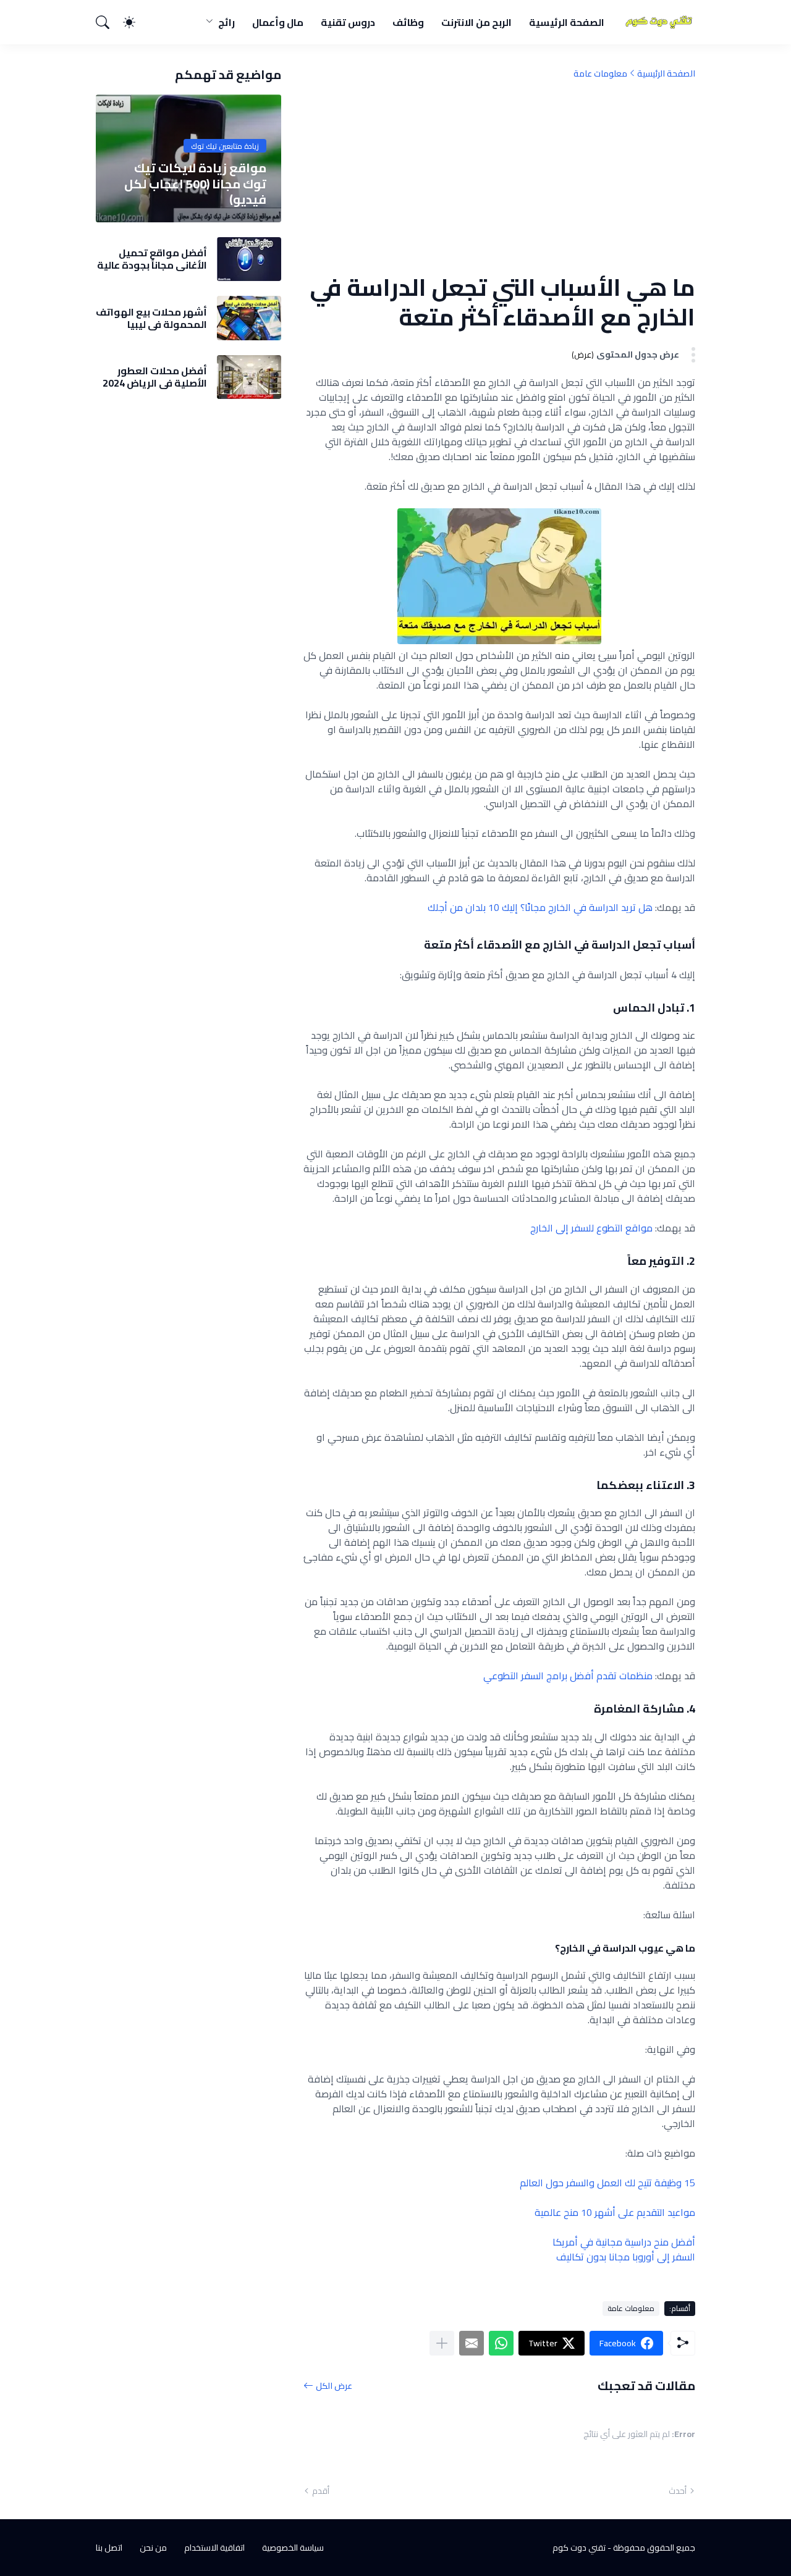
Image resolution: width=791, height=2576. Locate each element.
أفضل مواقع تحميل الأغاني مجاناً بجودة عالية (152, 259)
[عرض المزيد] (442, 2343)
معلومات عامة (600, 73)
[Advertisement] (499, 176)
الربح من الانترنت (476, 22)
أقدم (321, 2491)
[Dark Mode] (135, 22)
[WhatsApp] (501, 2343)
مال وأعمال (278, 22)
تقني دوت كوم (579, 2548)
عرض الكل (334, 2385)
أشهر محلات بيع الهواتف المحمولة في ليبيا (151, 318)
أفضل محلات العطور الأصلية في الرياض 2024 (155, 377)
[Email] (472, 2343)
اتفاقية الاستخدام (214, 2548)
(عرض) (583, 355)
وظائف (408, 22)
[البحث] (108, 22)
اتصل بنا (109, 2548)
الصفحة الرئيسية (567, 22)
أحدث (678, 2491)
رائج (226, 22)
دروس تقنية (348, 22)
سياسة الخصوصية (293, 2548)
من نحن (153, 2548)
